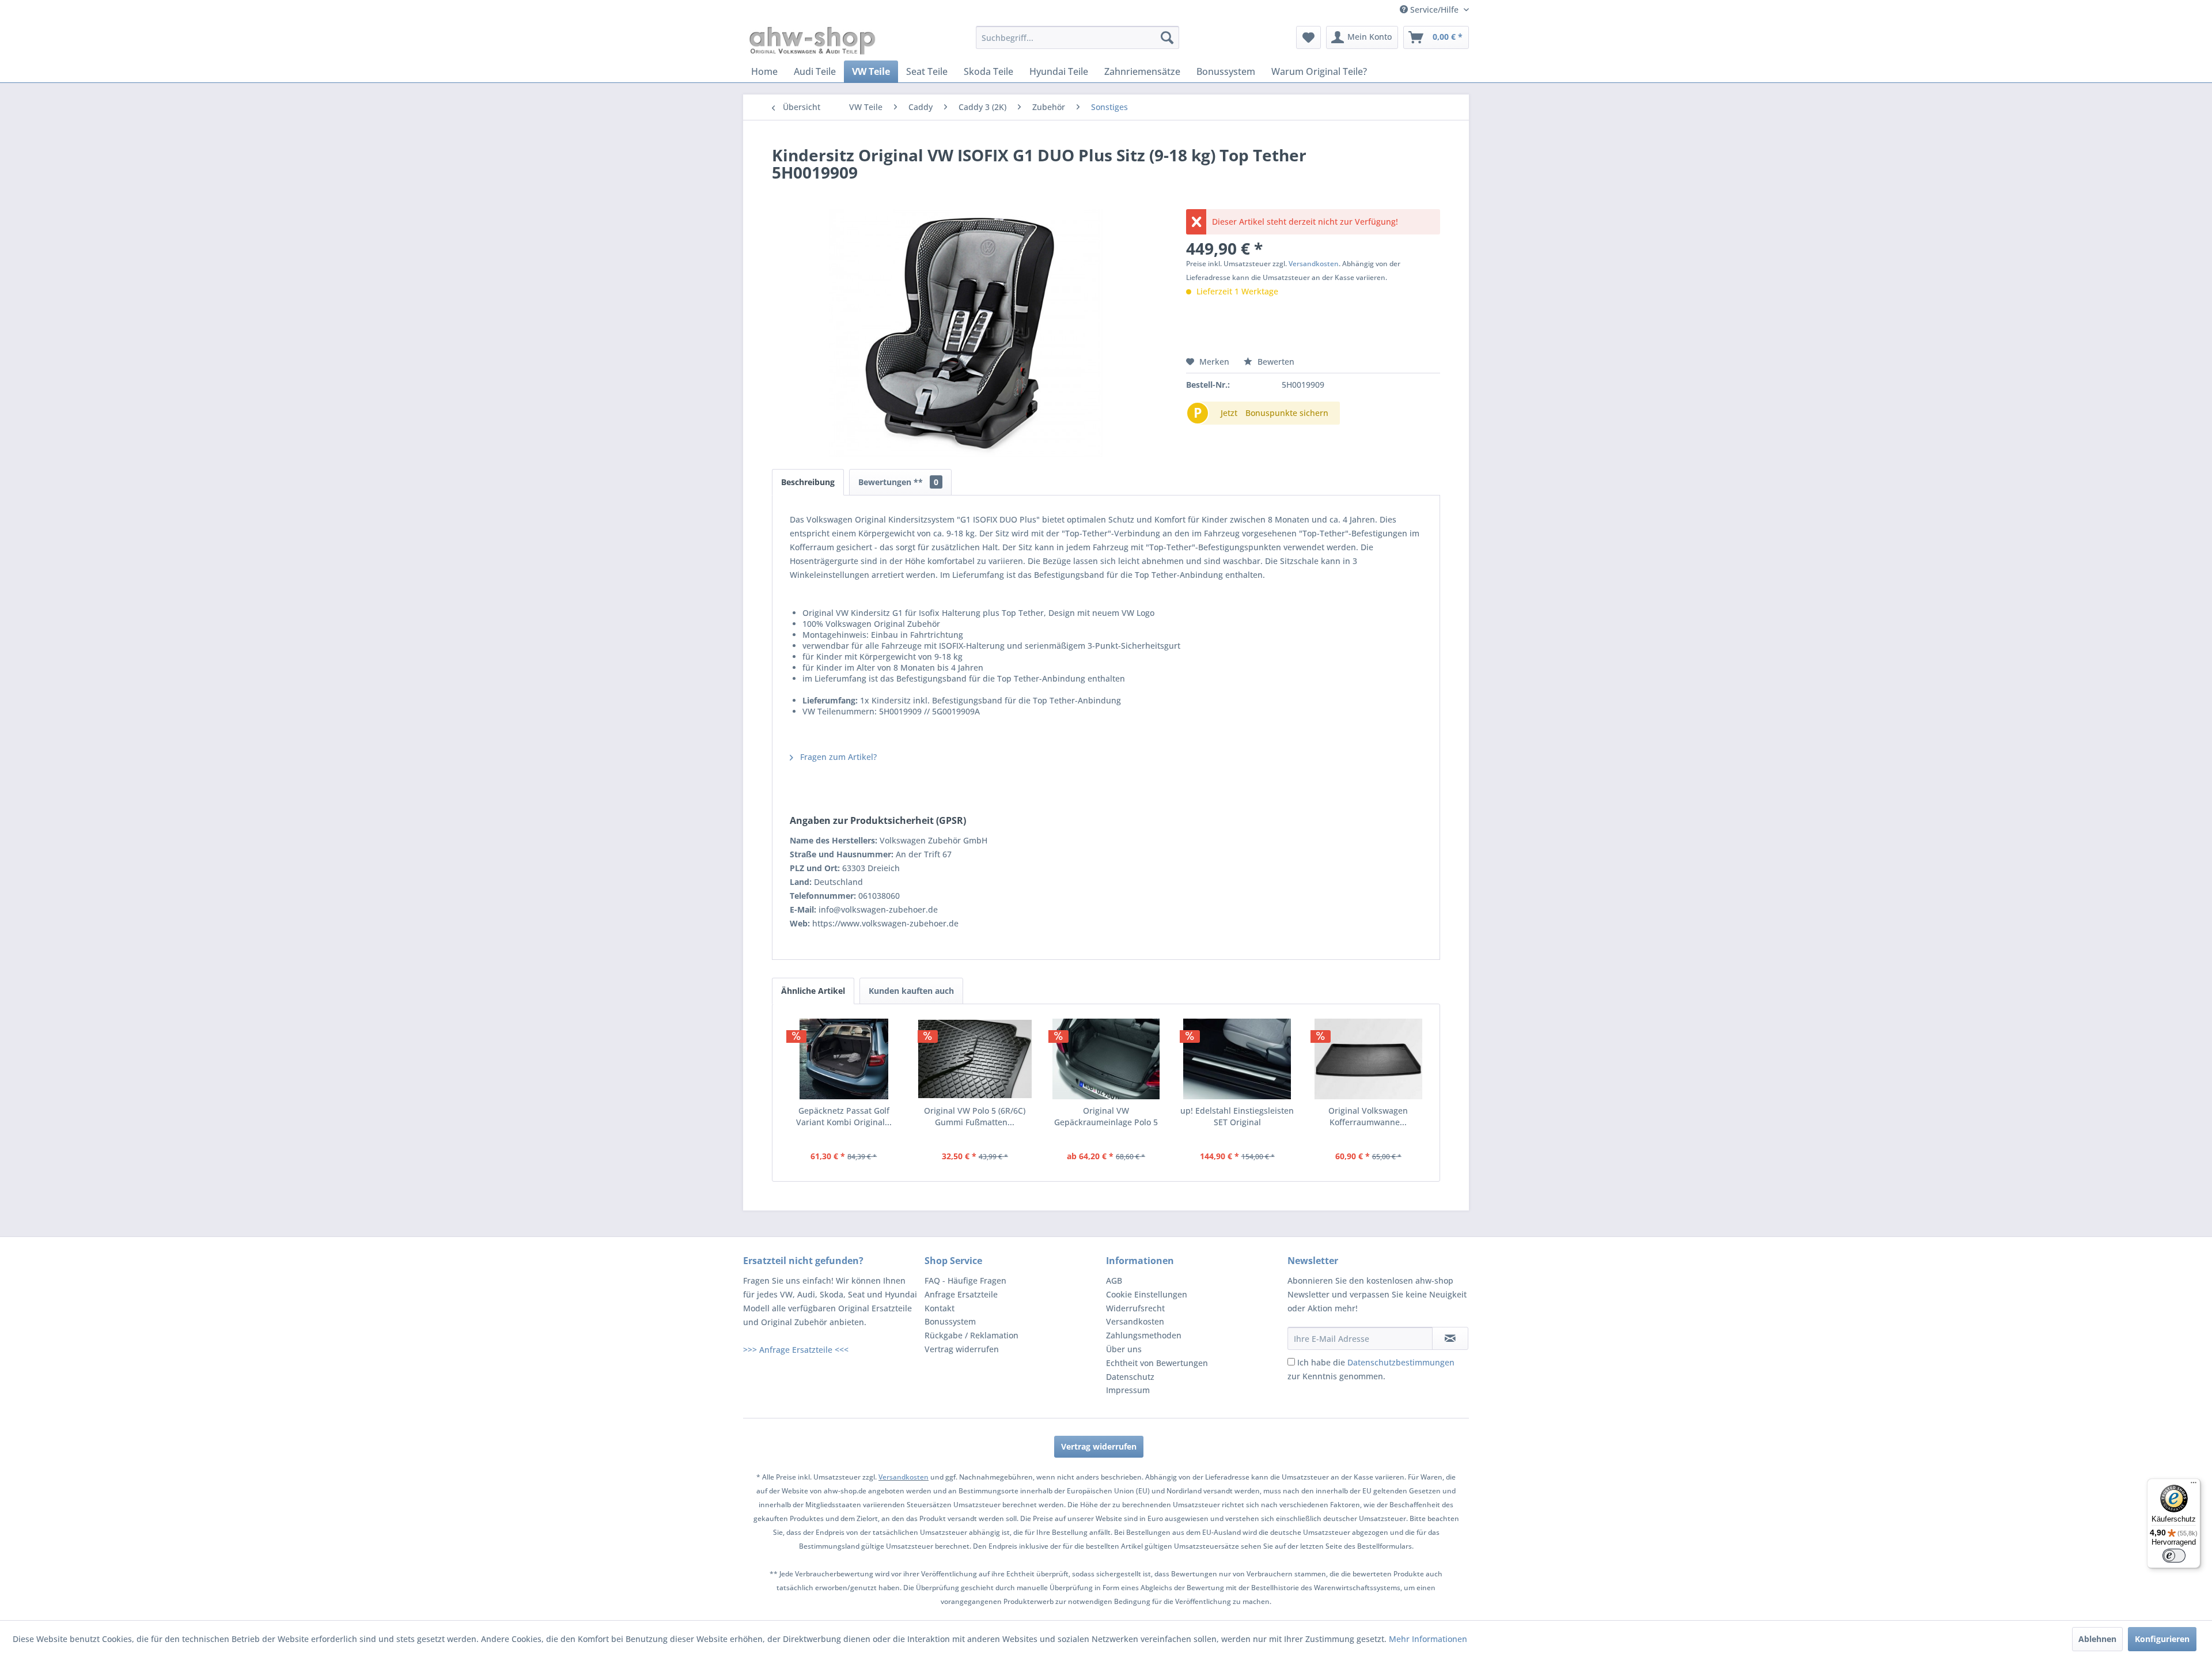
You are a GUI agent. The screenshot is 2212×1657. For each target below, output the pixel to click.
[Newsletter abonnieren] (1450, 1338)
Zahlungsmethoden (1144, 1335)
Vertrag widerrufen (962, 1349)
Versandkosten (1314, 264)
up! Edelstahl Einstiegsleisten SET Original (1237, 1116)
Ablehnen (2097, 1639)
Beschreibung (808, 482)
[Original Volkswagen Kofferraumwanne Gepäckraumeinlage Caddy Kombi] (1368, 1059)
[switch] (2174, 1556)
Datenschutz (1130, 1377)
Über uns (1124, 1349)
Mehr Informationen (1428, 1639)
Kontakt (940, 1308)
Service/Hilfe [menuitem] (1434, 10)
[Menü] (2194, 1485)
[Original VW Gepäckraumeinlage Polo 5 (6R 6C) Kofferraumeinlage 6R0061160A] (1106, 1059)
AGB (1114, 1280)
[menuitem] (1077, 37)
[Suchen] (1167, 37)
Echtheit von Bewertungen (1157, 1363)
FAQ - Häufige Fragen (965, 1280)
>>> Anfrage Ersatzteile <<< (796, 1350)
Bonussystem (950, 1321)
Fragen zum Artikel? (837, 757)
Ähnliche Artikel (813, 991)
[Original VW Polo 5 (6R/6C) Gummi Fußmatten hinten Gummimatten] (975, 1059)
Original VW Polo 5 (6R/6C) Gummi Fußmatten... (975, 1116)
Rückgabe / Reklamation (971, 1335)
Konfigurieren (2162, 1639)
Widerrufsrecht (1135, 1308)
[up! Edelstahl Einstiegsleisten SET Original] (1237, 1059)
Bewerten (1275, 362)
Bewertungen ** (898, 482)
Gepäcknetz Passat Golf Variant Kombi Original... (844, 1116)
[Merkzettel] (1308, 37)
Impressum (1128, 1390)
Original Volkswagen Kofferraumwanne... (1368, 1116)
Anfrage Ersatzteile (961, 1294)
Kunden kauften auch (911, 991)
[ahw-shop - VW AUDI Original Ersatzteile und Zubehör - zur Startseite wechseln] (813, 40)
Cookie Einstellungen (1147, 1294)
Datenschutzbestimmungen (1401, 1362)
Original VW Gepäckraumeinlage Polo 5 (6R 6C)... (1106, 1117)
